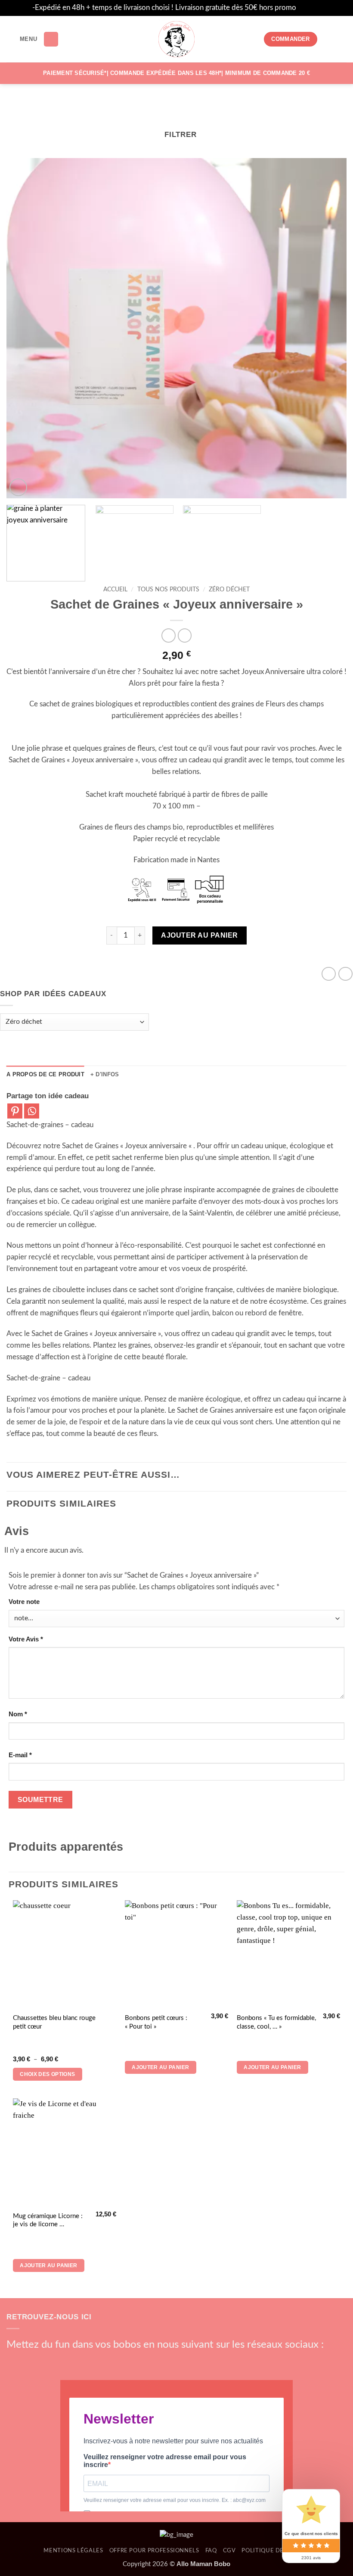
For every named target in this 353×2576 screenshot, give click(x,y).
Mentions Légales (73, 2551)
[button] (22, 39)
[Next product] (169, 635)
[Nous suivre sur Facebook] (14, 2361)
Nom (18, 1714)
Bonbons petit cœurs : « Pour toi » (156, 2022)
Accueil (115, 590)
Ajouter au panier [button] (160, 2067)
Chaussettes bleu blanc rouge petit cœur (54, 2022)
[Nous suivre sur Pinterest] (75, 2361)
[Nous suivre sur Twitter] (45, 2361)
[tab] (45, 1075)
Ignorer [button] (310, 8)
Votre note (24, 1602)
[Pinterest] (15, 1111)
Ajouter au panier (199, 935)
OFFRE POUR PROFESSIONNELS (154, 2551)
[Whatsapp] (32, 1111)
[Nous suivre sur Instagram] (29, 2361)
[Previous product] (185, 635)
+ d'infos (105, 1074)
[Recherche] (51, 39)
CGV (229, 2551)
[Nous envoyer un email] (60, 2361)
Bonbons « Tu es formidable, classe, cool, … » (276, 2022)
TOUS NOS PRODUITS (168, 590)
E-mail (20, 1755)
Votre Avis (26, 1639)
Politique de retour (275, 2551)
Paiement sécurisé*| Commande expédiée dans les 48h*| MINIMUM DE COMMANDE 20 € (176, 73)
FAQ (211, 2551)
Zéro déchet (229, 590)
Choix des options (47, 2074)
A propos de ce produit (45, 1074)
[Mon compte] (328, 39)
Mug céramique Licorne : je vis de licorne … (48, 2220)
